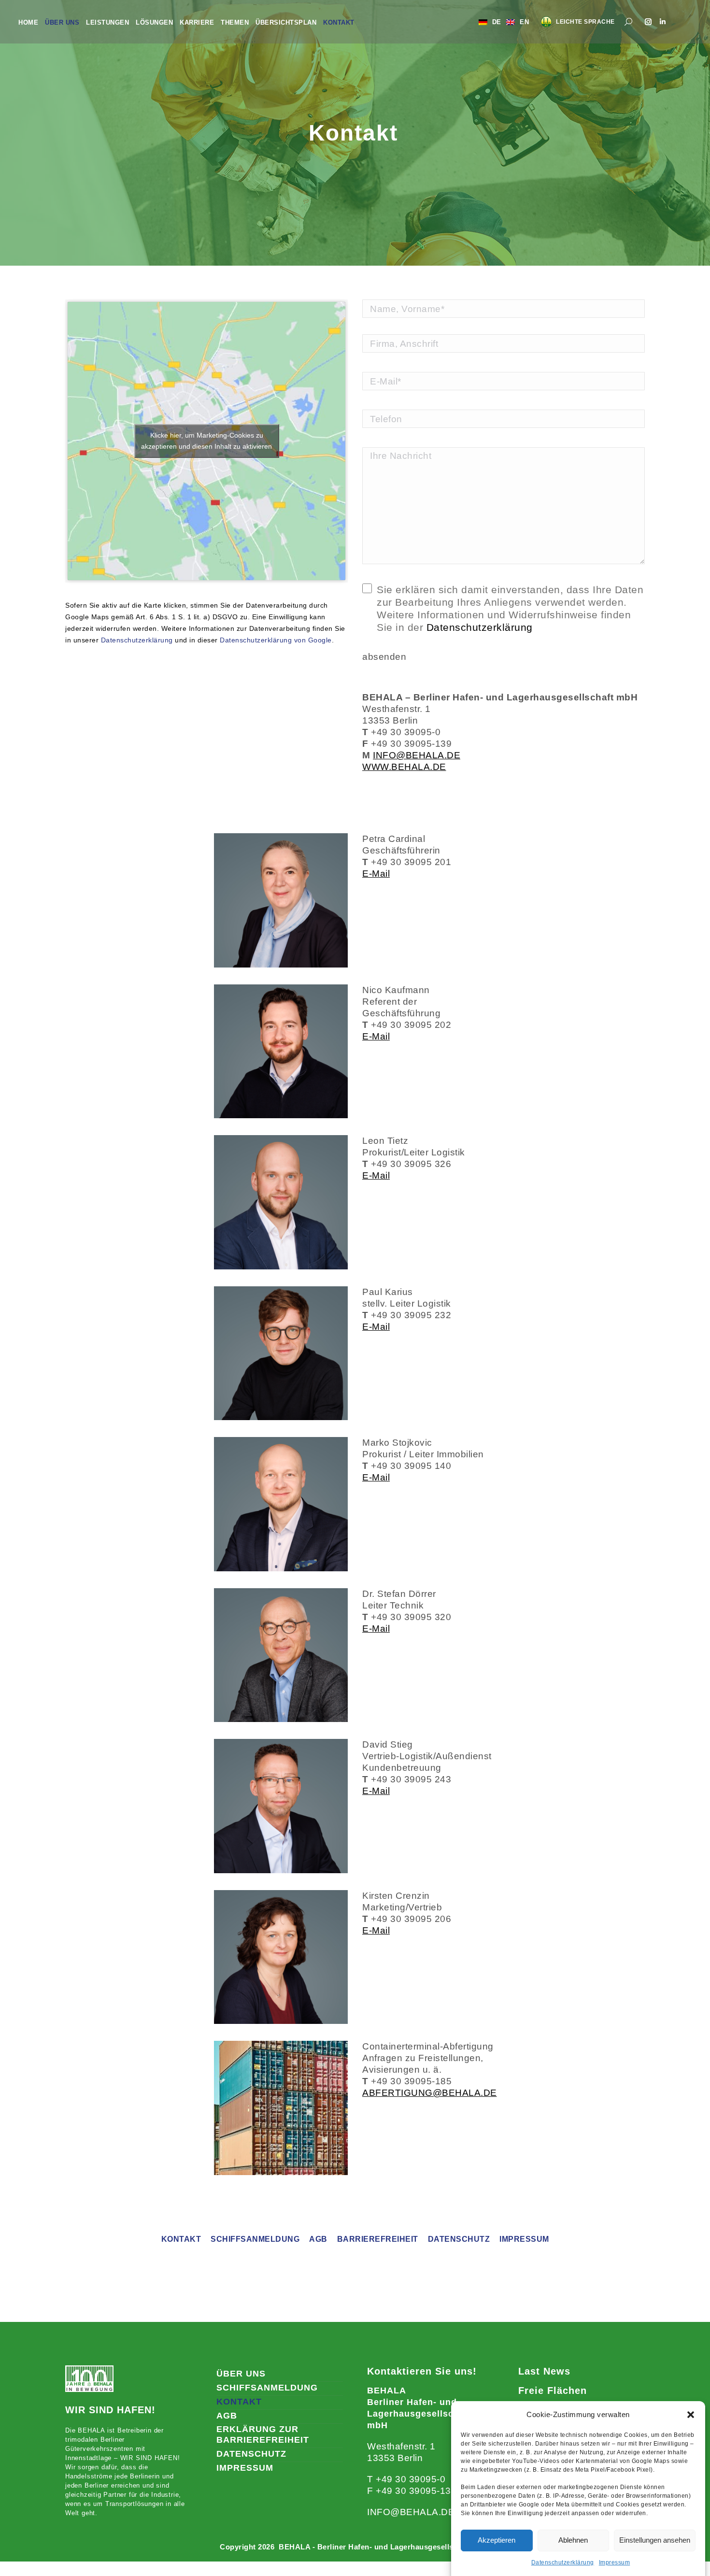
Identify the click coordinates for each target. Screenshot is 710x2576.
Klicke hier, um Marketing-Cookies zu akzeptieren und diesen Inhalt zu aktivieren (206, 441)
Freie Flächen (553, 2391)
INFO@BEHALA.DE (417, 755)
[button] (691, 2415)
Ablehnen (573, 2540)
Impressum (615, 2562)
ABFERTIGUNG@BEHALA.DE (430, 2093)
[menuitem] (28, 22)
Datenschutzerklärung (563, 2562)
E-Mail (376, 874)
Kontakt (181, 2239)
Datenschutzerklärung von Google (276, 640)
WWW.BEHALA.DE (404, 767)
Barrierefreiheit (378, 2239)
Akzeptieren (497, 2540)
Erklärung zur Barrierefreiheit (263, 2434)
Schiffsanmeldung (255, 2239)
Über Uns (241, 2374)
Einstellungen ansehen (655, 2540)
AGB (318, 2239)
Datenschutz (459, 2239)
